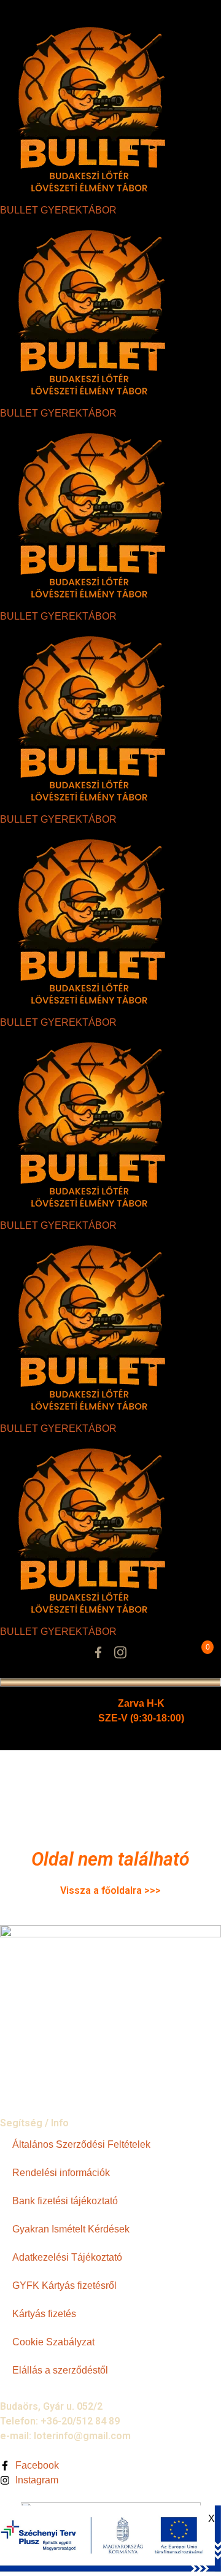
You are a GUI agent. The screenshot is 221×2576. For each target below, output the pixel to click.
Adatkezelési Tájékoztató (67, 2257)
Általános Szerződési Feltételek (81, 2144)
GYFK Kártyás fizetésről (64, 2286)
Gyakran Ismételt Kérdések (71, 2229)
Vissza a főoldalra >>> (110, 1890)
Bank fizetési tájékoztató (65, 2201)
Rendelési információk (61, 2173)
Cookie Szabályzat (53, 2342)
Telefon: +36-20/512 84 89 (60, 2421)
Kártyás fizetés (44, 2314)
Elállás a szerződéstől (60, 2370)
